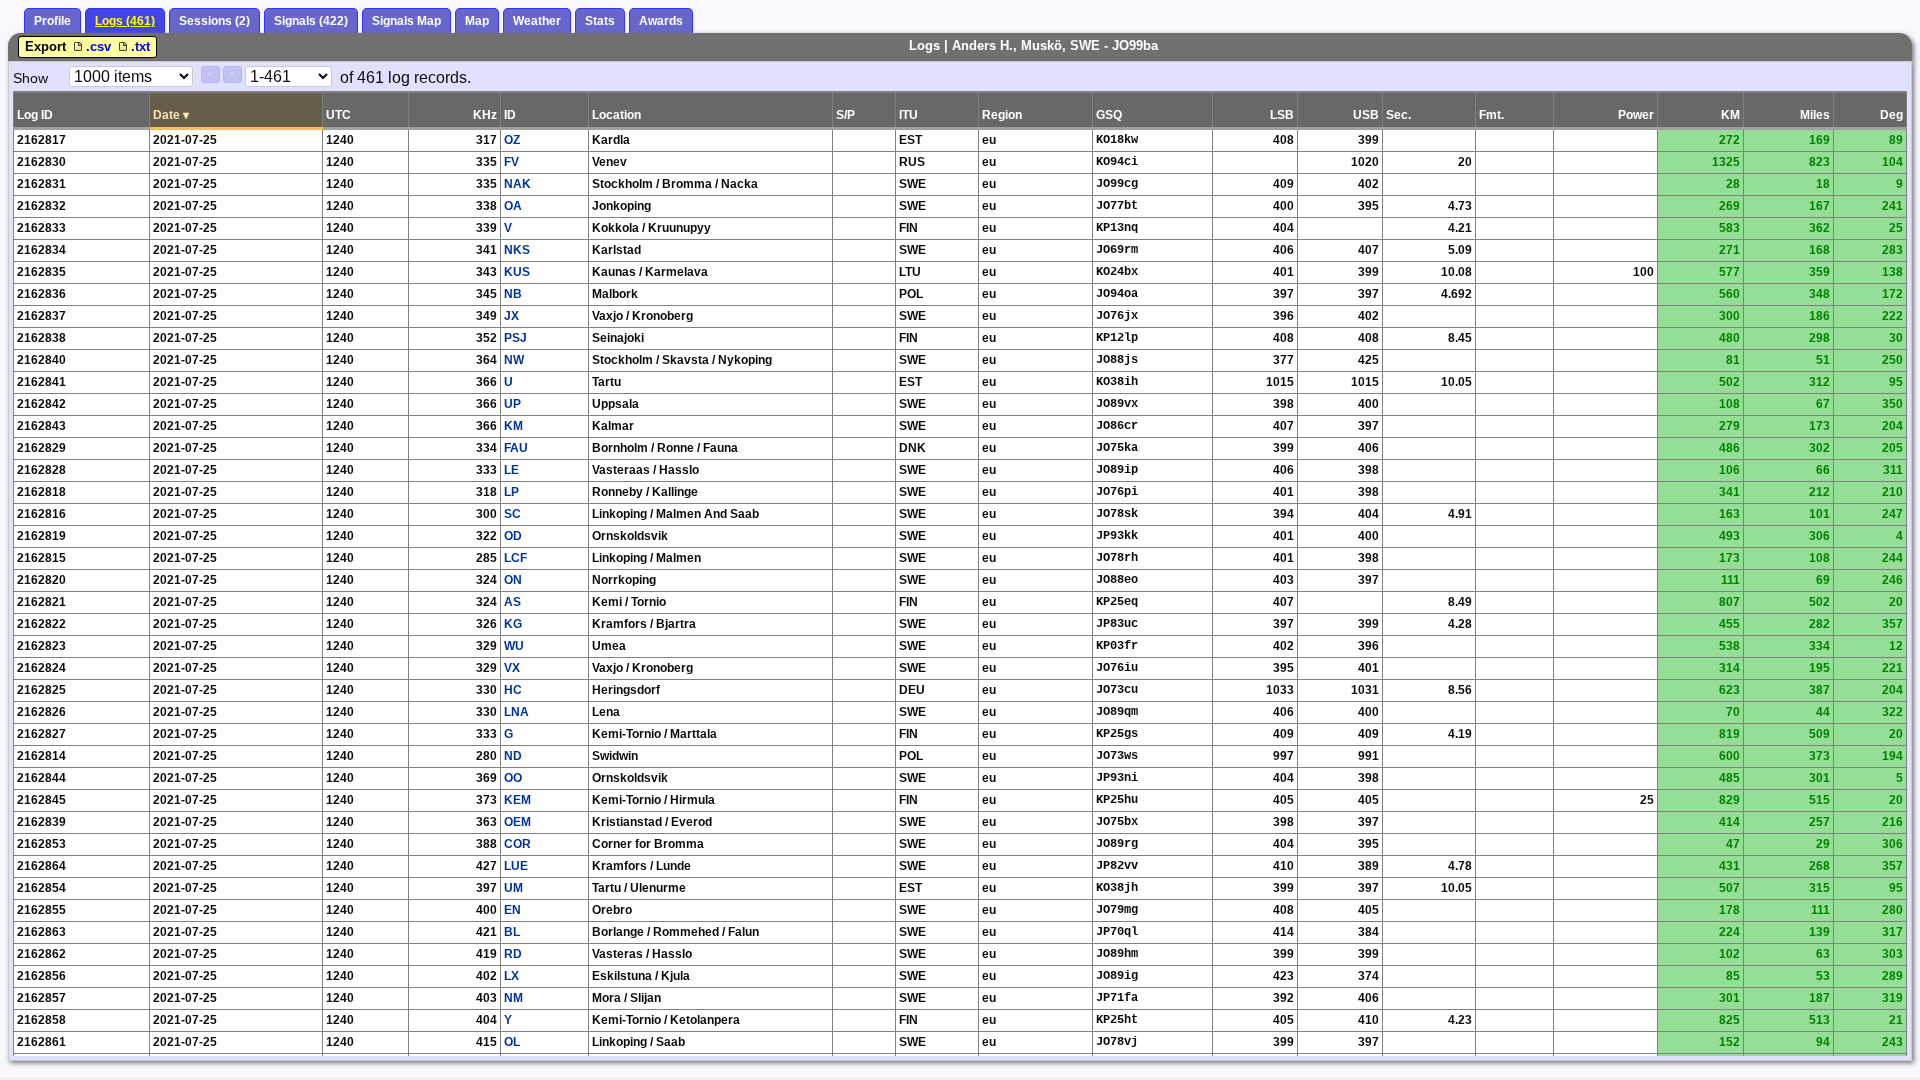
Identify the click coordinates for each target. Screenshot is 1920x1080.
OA (513, 206)
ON (513, 580)
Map (477, 21)
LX (511, 976)
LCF (515, 558)
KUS (517, 272)
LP (511, 492)
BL (512, 932)
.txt (140, 46)
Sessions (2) (214, 21)
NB (513, 294)
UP (512, 404)
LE (511, 470)
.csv (100, 46)
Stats (600, 21)
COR (517, 844)
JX (511, 316)
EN (512, 910)
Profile (52, 21)
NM (513, 998)
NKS (517, 250)
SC (512, 514)
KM (513, 426)
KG (513, 624)
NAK (517, 184)
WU (514, 646)
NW (514, 360)
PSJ (515, 338)
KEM (517, 800)
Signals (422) (311, 21)
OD (513, 536)
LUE (516, 866)
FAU (516, 448)
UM (513, 888)
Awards (661, 21)
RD (513, 954)
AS (512, 602)
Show (30, 78)
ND (513, 756)
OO (513, 778)
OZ (512, 140)
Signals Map (406, 21)
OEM (517, 822)
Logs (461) (125, 21)
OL (512, 1042)
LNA (516, 712)
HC (513, 690)
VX (512, 668)
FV (511, 162)
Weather (537, 21)
